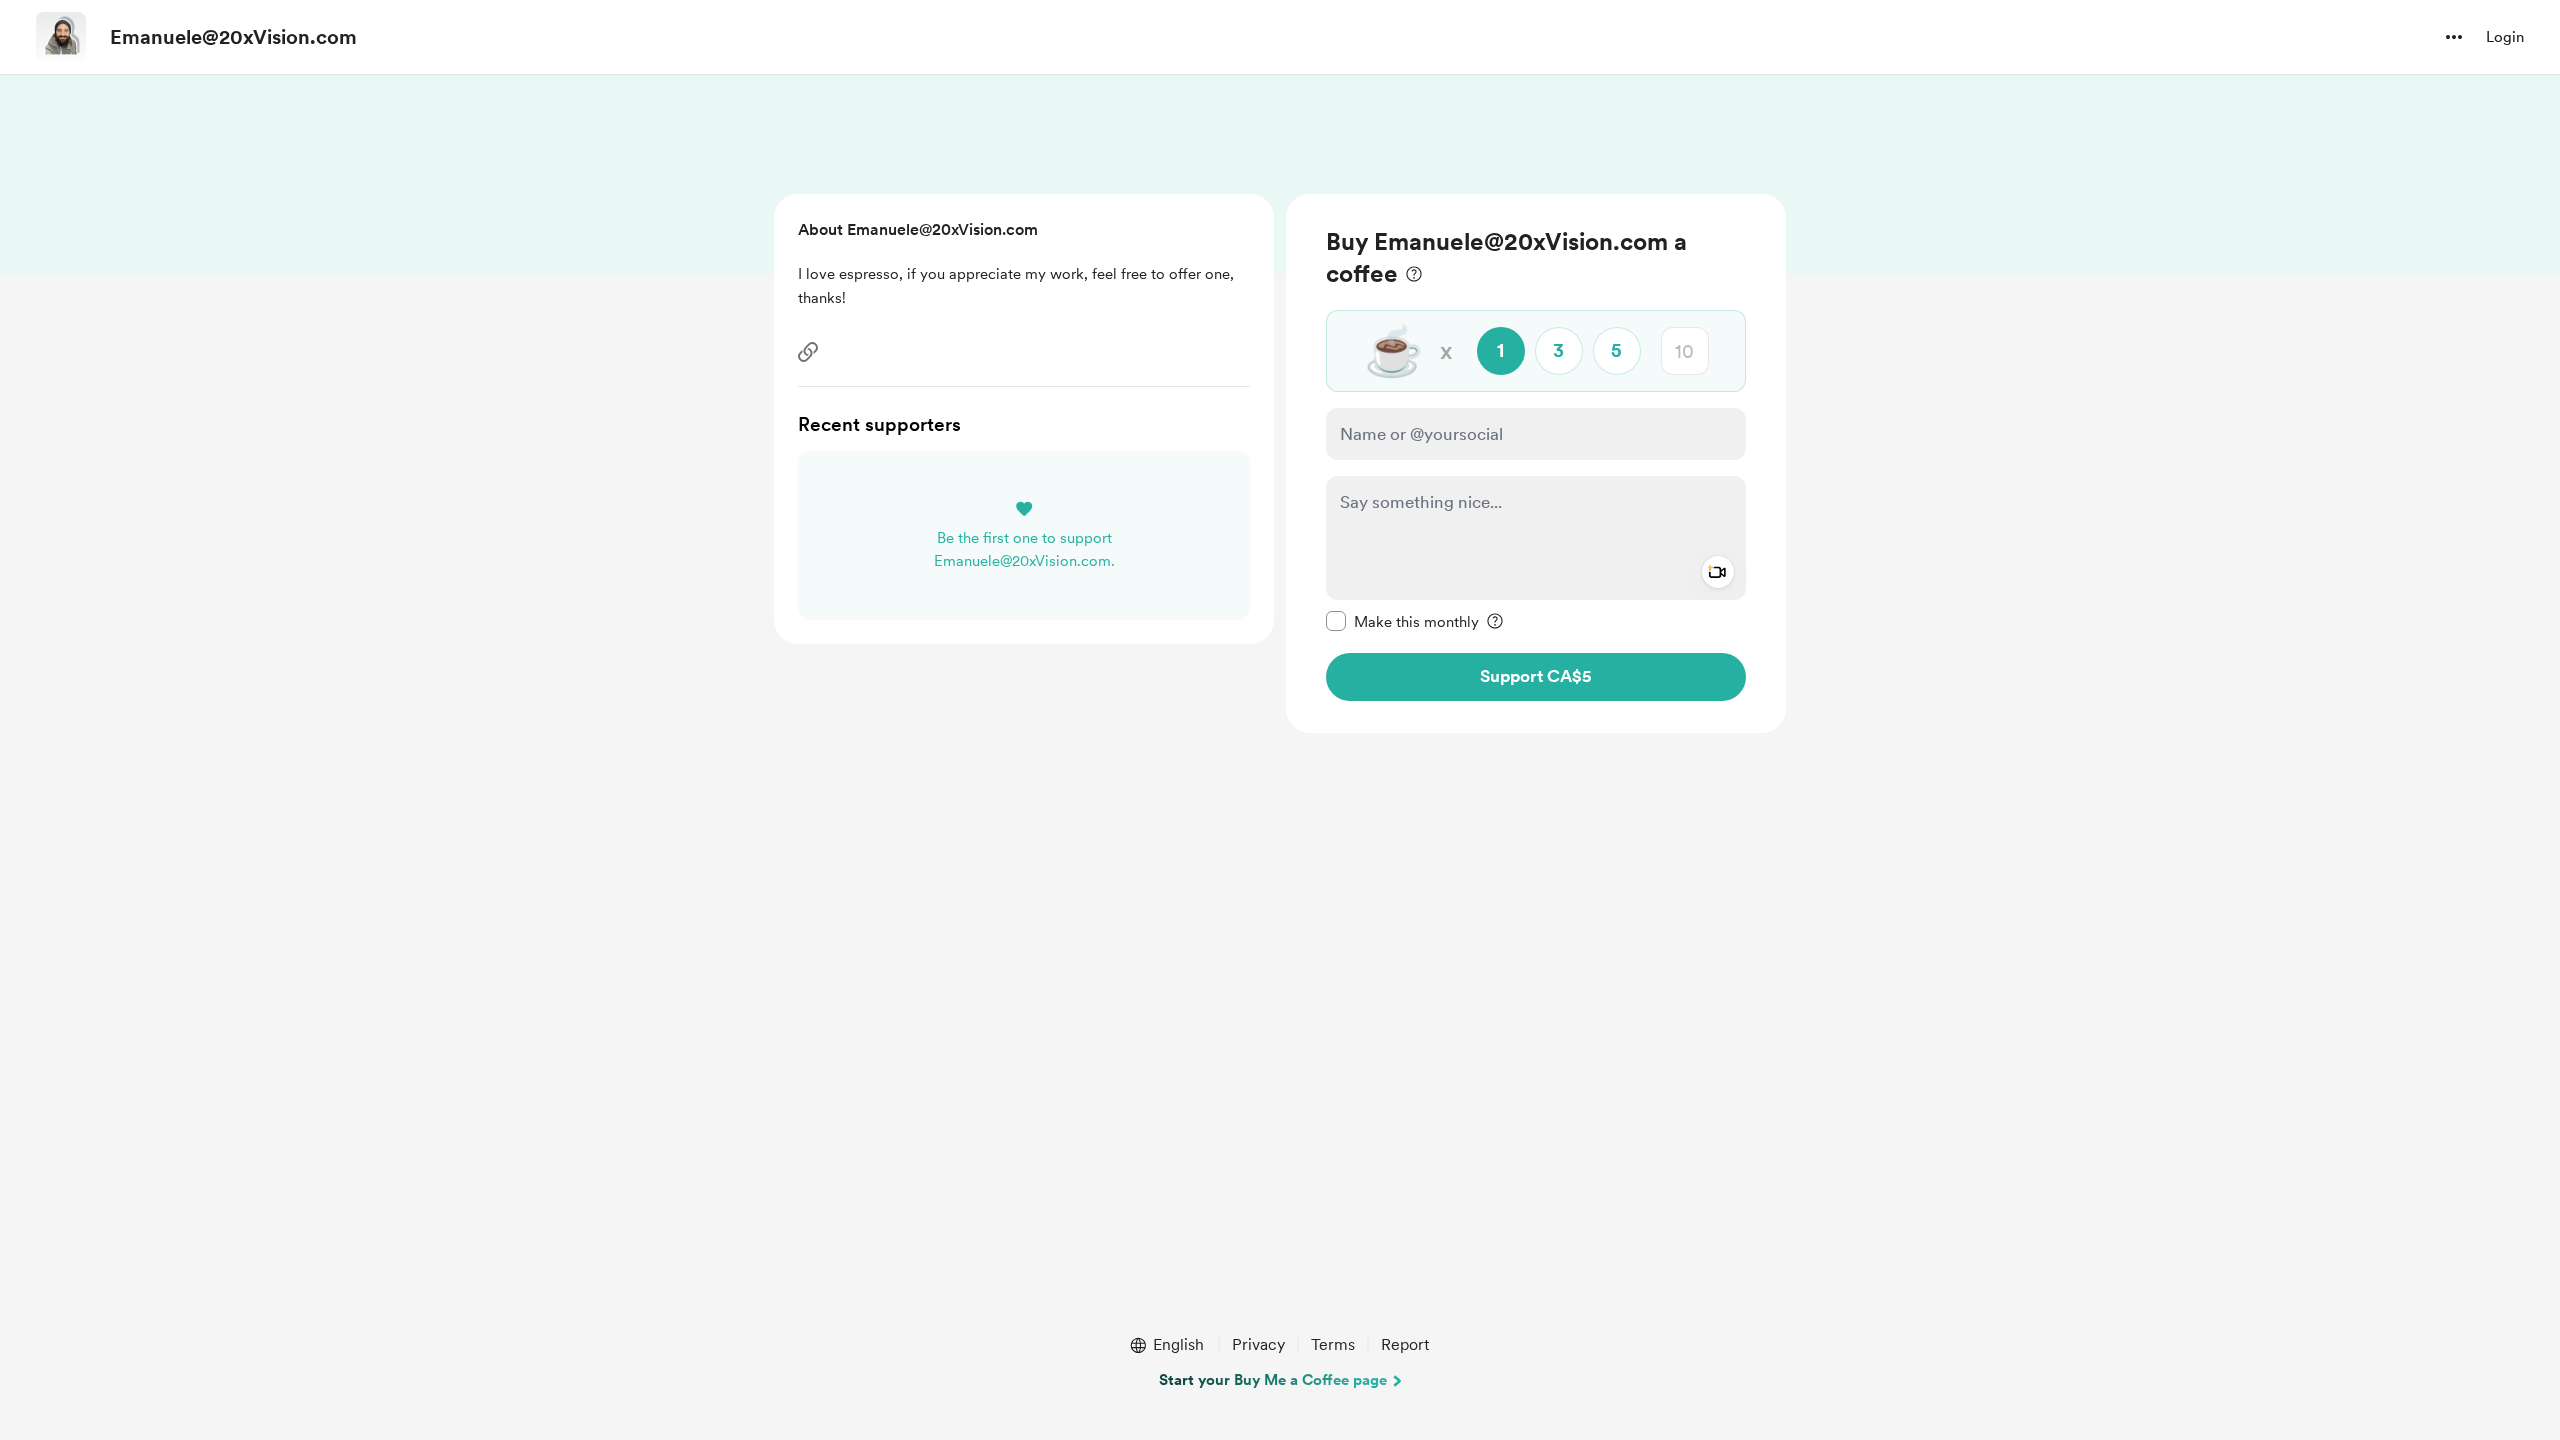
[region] (1536, 463)
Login (2505, 37)
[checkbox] (1402, 621)
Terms (1333, 1344)
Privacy (1258, 1344)
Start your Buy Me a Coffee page (1273, 1380)
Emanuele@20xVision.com (233, 37)
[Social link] (808, 352)
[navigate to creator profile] (61, 37)
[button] (2454, 37)
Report (1405, 1344)
